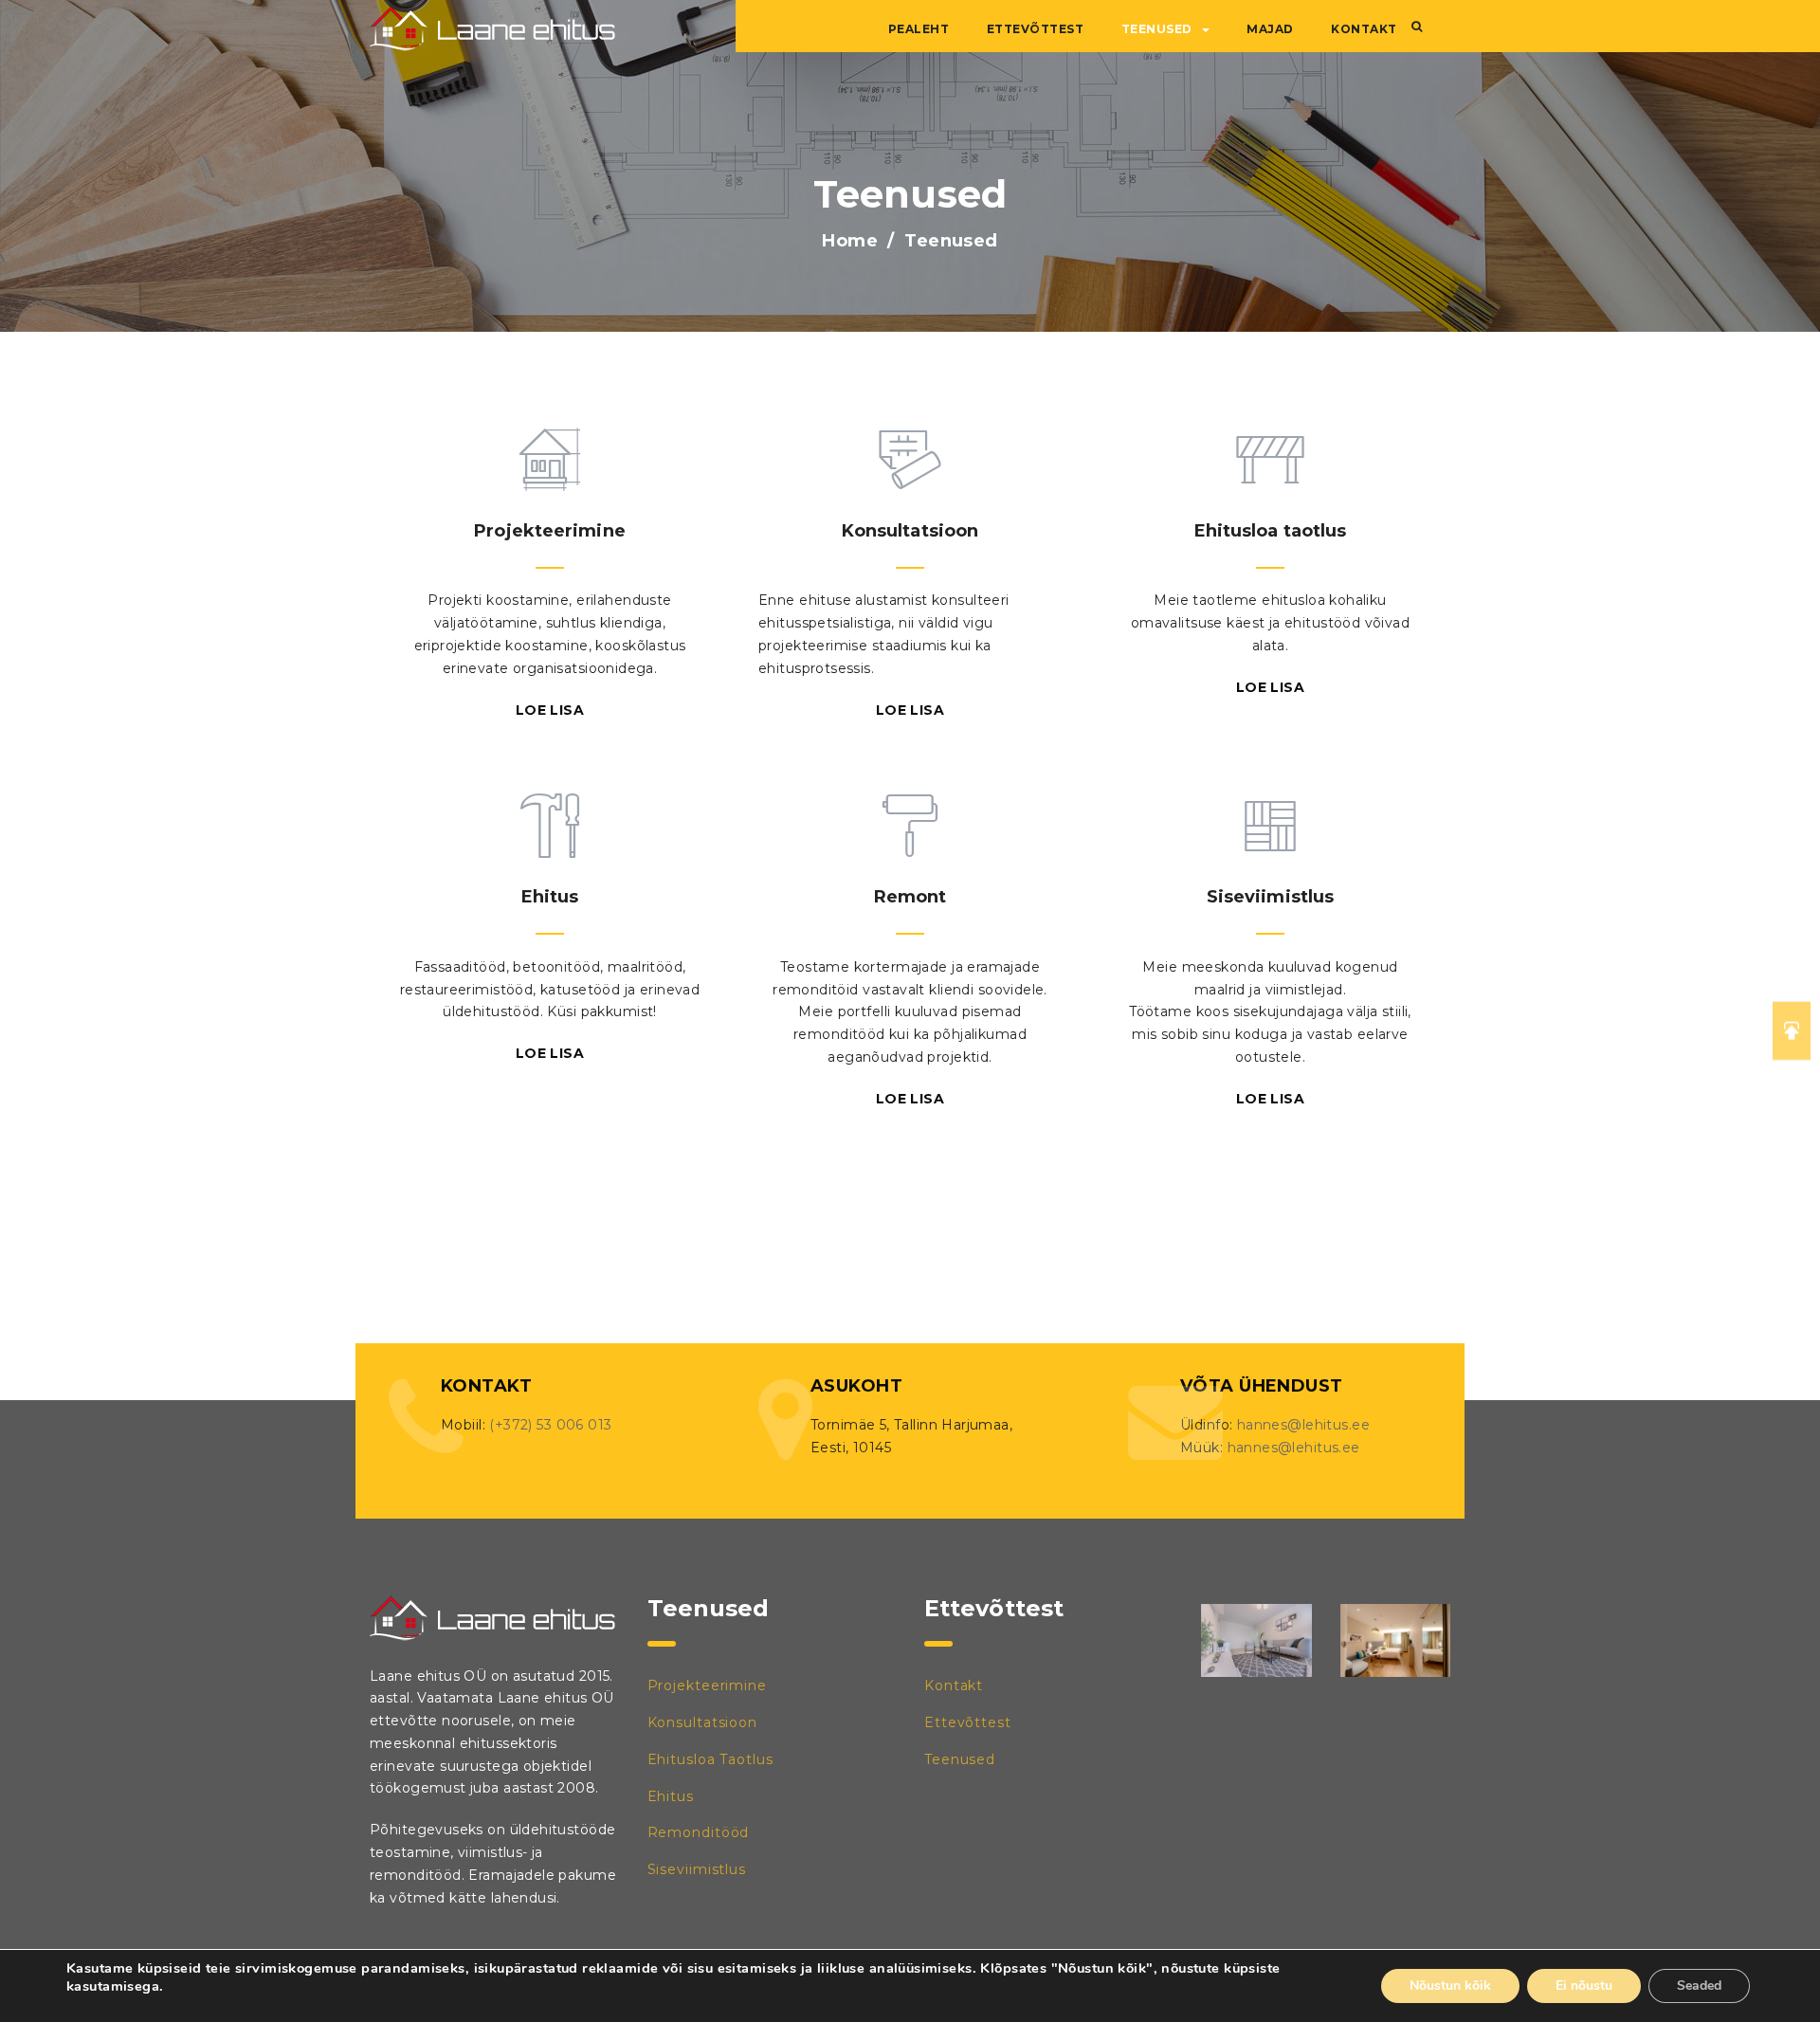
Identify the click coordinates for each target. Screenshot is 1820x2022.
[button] (1417, 27)
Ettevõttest (1036, 29)
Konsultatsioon (703, 1722)
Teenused (1157, 29)
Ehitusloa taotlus (710, 1759)
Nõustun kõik (1450, 1986)
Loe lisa (550, 710)
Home (850, 241)
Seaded (1699, 1986)
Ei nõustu (1584, 1986)
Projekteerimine (708, 1685)
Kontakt (1364, 29)
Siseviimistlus (697, 1869)
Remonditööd (699, 1832)
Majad (1270, 29)
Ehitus (671, 1796)
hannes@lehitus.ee (1303, 1425)
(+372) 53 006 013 (550, 1425)
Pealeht (919, 29)
